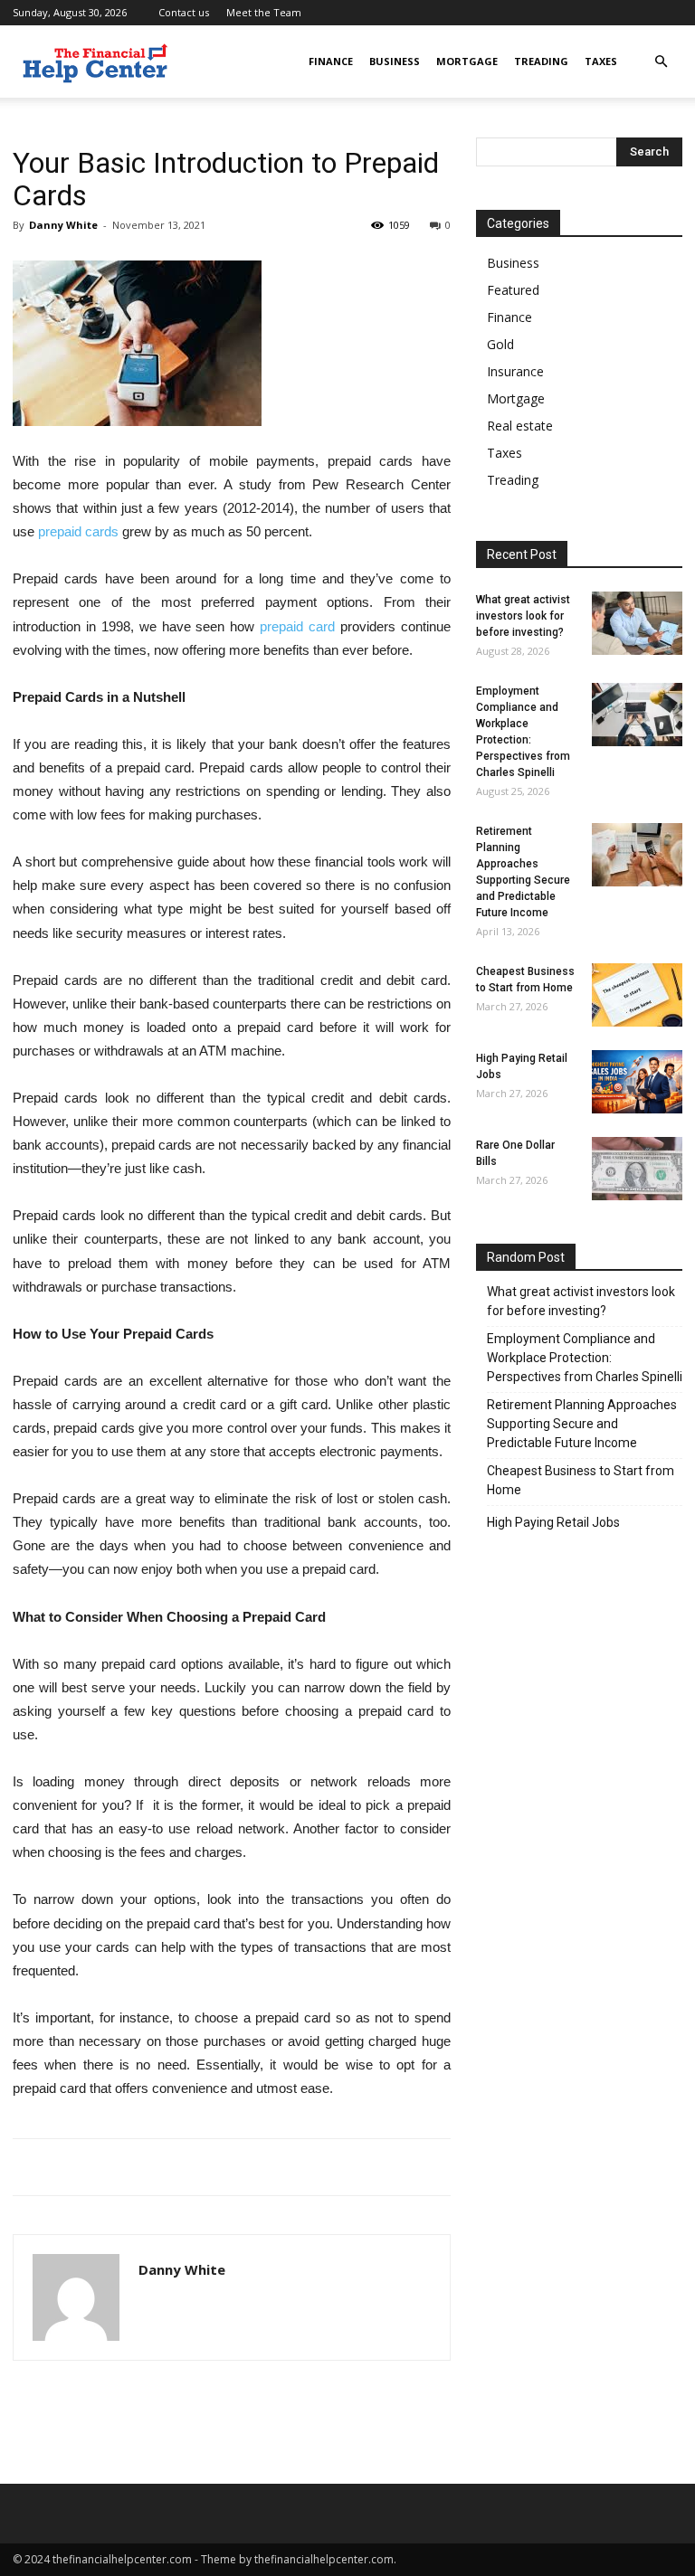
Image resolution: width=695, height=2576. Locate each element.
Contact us (184, 12)
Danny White (63, 225)
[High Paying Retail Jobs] (637, 1082)
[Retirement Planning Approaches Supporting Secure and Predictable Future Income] (637, 855)
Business (395, 61)
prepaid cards (78, 531)
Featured (513, 290)
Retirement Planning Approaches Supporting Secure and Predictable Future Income (582, 1424)
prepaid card (297, 626)
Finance (331, 61)
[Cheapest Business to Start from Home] (637, 995)
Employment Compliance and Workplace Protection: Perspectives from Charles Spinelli (585, 1358)
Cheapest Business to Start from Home (581, 1480)
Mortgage (467, 61)
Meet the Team (264, 12)
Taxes (601, 61)
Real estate (520, 426)
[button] (661, 62)
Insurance (515, 371)
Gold (500, 344)
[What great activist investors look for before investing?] (637, 623)
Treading (541, 61)
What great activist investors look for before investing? (523, 616)
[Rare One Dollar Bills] (637, 1169)
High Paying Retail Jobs (553, 1522)
